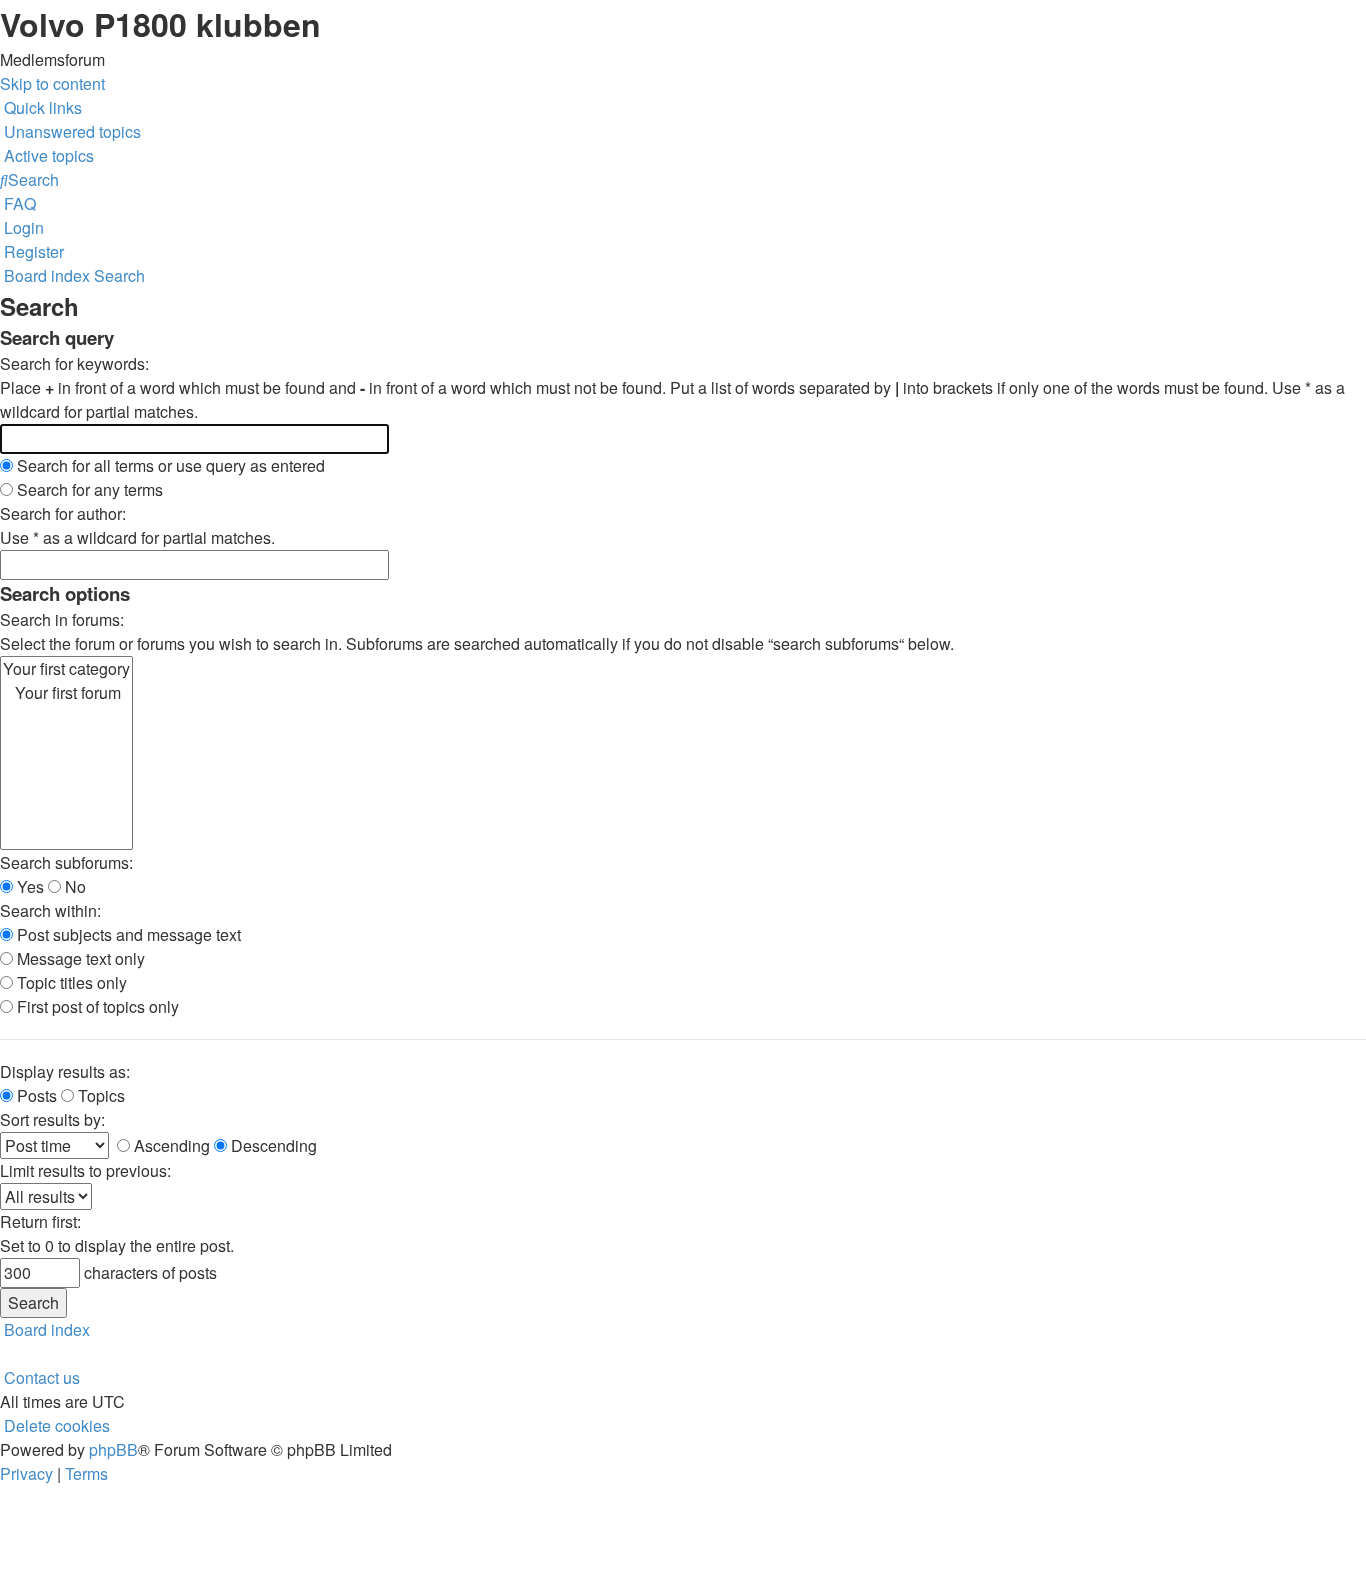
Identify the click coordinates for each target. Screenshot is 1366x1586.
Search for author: (63, 513)
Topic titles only (70, 982)
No (73, 886)
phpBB (113, 1449)
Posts (35, 1095)
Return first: (40, 1221)
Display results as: (65, 1071)
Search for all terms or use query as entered (169, 465)
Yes (28, 886)
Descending (272, 1145)
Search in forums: (62, 619)
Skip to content (52, 83)
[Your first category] (66, 669)
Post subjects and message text (127, 934)
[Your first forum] (66, 693)
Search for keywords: (74, 363)
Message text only (79, 958)
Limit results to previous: (85, 1170)
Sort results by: (52, 1119)
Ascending (170, 1145)
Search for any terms (88, 489)
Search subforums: (66, 862)
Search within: (50, 910)
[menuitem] (70, 131)
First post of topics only (96, 1006)
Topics (99, 1095)
